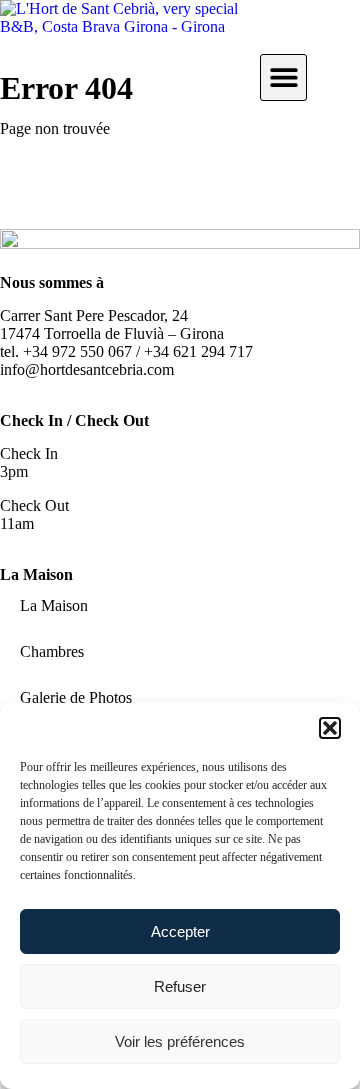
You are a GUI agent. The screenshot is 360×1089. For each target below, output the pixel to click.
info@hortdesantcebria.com (87, 369)
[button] (330, 728)
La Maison (54, 605)
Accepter (180, 931)
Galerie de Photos (76, 697)
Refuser (180, 986)
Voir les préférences (180, 1041)
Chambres (52, 651)
